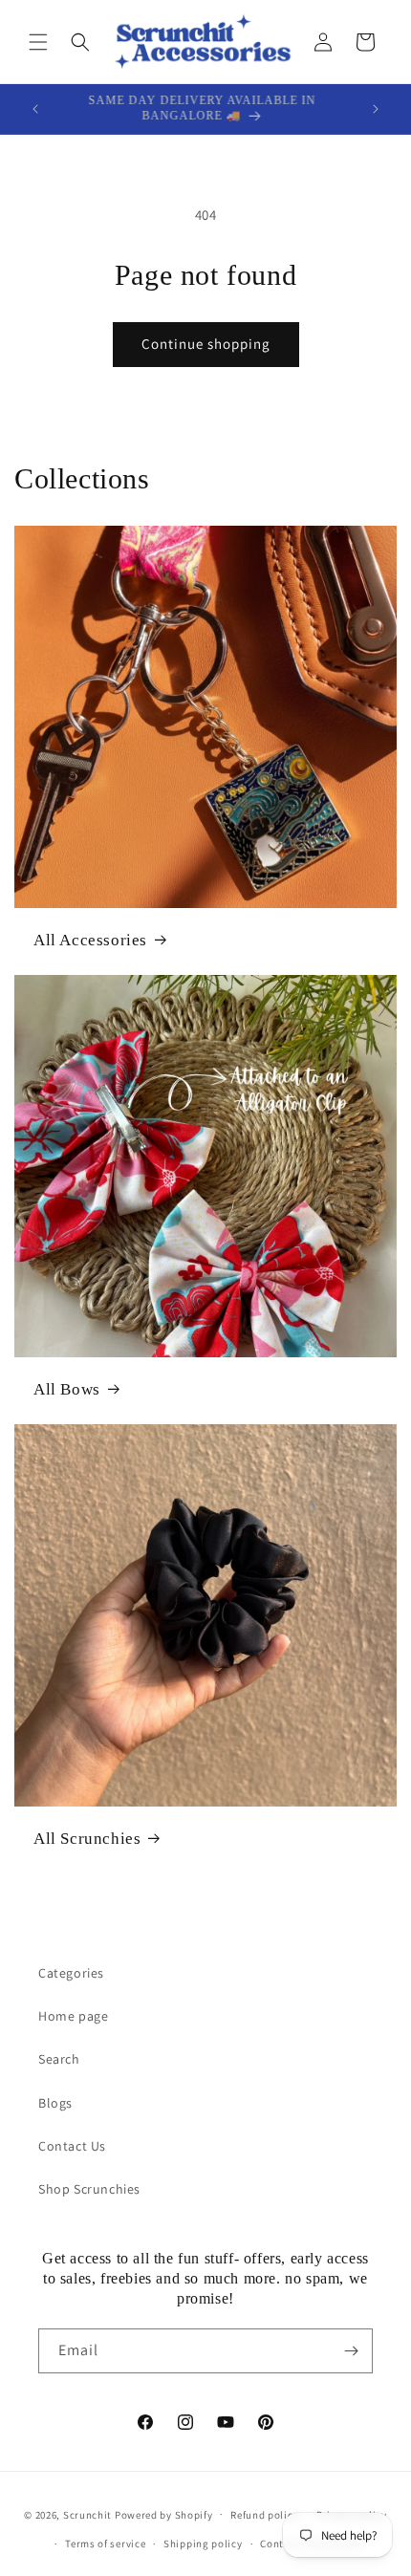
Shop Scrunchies (89, 2189)
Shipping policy (203, 2544)
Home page (73, 2016)
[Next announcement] (376, 109)
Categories (71, 1973)
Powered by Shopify (164, 2514)
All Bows (67, 1389)
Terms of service (105, 2544)
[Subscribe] (351, 2351)
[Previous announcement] (35, 109)
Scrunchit (87, 2514)
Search (59, 2059)
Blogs (55, 2103)
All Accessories (90, 940)
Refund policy (264, 2515)
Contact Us (72, 2146)
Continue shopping (206, 344)
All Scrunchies (87, 1839)
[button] (38, 42)
